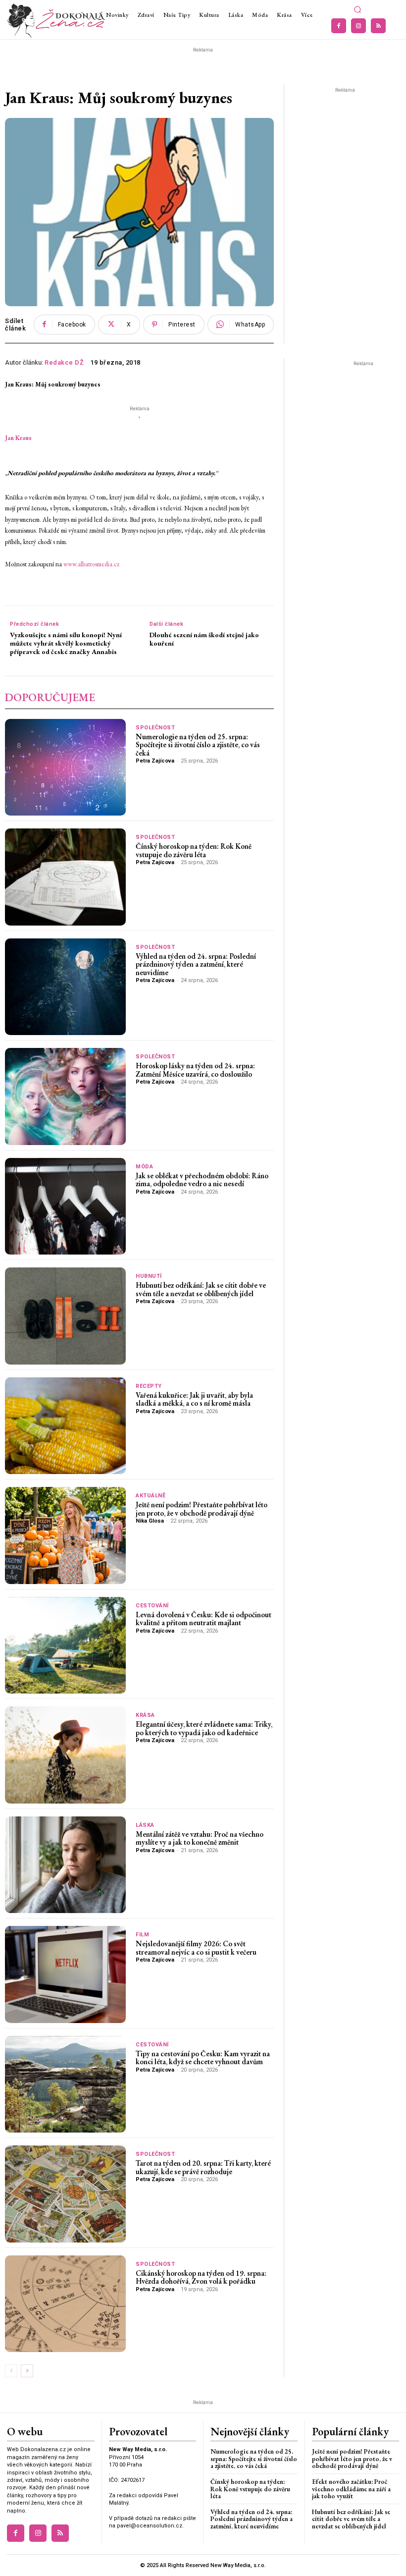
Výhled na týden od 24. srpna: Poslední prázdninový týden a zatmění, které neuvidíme (196, 964)
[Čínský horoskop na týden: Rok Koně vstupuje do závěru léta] (65, 877)
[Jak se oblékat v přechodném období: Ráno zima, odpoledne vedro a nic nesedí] (65, 1206)
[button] (357, 10)
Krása (145, 1715)
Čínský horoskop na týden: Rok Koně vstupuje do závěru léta (194, 850)
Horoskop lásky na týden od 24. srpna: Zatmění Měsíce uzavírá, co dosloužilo (195, 1070)
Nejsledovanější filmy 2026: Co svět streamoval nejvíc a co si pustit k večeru (196, 1948)
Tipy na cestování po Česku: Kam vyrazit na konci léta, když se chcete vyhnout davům (203, 2058)
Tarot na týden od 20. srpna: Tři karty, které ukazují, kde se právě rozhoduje (203, 2167)
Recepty (149, 1386)
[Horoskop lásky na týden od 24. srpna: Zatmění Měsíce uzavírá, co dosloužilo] (65, 1096)
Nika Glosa (150, 1521)
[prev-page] (11, 2371)
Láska (145, 1825)
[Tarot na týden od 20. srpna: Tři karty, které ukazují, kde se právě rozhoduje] (65, 2194)
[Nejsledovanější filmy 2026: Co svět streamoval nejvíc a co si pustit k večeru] (65, 1974)
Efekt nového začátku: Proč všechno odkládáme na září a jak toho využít (351, 2489)
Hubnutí (149, 1276)
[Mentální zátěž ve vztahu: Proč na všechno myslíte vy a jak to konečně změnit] (65, 1865)
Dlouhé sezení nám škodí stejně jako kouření (204, 639)
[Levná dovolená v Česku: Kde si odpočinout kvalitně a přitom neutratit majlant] (65, 1645)
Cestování (152, 1606)
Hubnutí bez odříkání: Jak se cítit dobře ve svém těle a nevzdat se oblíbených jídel (201, 1289)
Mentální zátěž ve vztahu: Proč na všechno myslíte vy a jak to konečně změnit (200, 1838)
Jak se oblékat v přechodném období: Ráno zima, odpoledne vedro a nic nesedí (202, 1180)
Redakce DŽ (64, 362)
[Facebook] (339, 26)
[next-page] (27, 2371)
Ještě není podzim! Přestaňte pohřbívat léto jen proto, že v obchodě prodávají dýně (202, 1509)
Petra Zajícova (155, 761)
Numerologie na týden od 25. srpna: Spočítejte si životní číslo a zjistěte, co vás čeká (198, 745)
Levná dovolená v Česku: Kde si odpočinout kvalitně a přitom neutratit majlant (203, 1619)
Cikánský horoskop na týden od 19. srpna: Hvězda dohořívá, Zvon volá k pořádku (201, 2277)
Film (142, 1935)
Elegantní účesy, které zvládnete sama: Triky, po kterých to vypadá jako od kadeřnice (204, 1728)
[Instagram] (358, 26)
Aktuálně (151, 1496)
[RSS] (378, 26)
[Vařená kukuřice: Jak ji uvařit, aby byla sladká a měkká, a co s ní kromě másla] (65, 1426)
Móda (144, 1167)
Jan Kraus (18, 438)
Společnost (155, 728)
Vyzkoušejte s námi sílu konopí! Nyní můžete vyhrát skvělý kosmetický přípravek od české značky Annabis (66, 643)
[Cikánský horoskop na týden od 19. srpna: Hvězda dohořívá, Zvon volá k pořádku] (65, 2304)
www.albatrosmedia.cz (92, 564)
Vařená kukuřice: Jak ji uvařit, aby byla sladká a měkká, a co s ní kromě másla (194, 1399)
